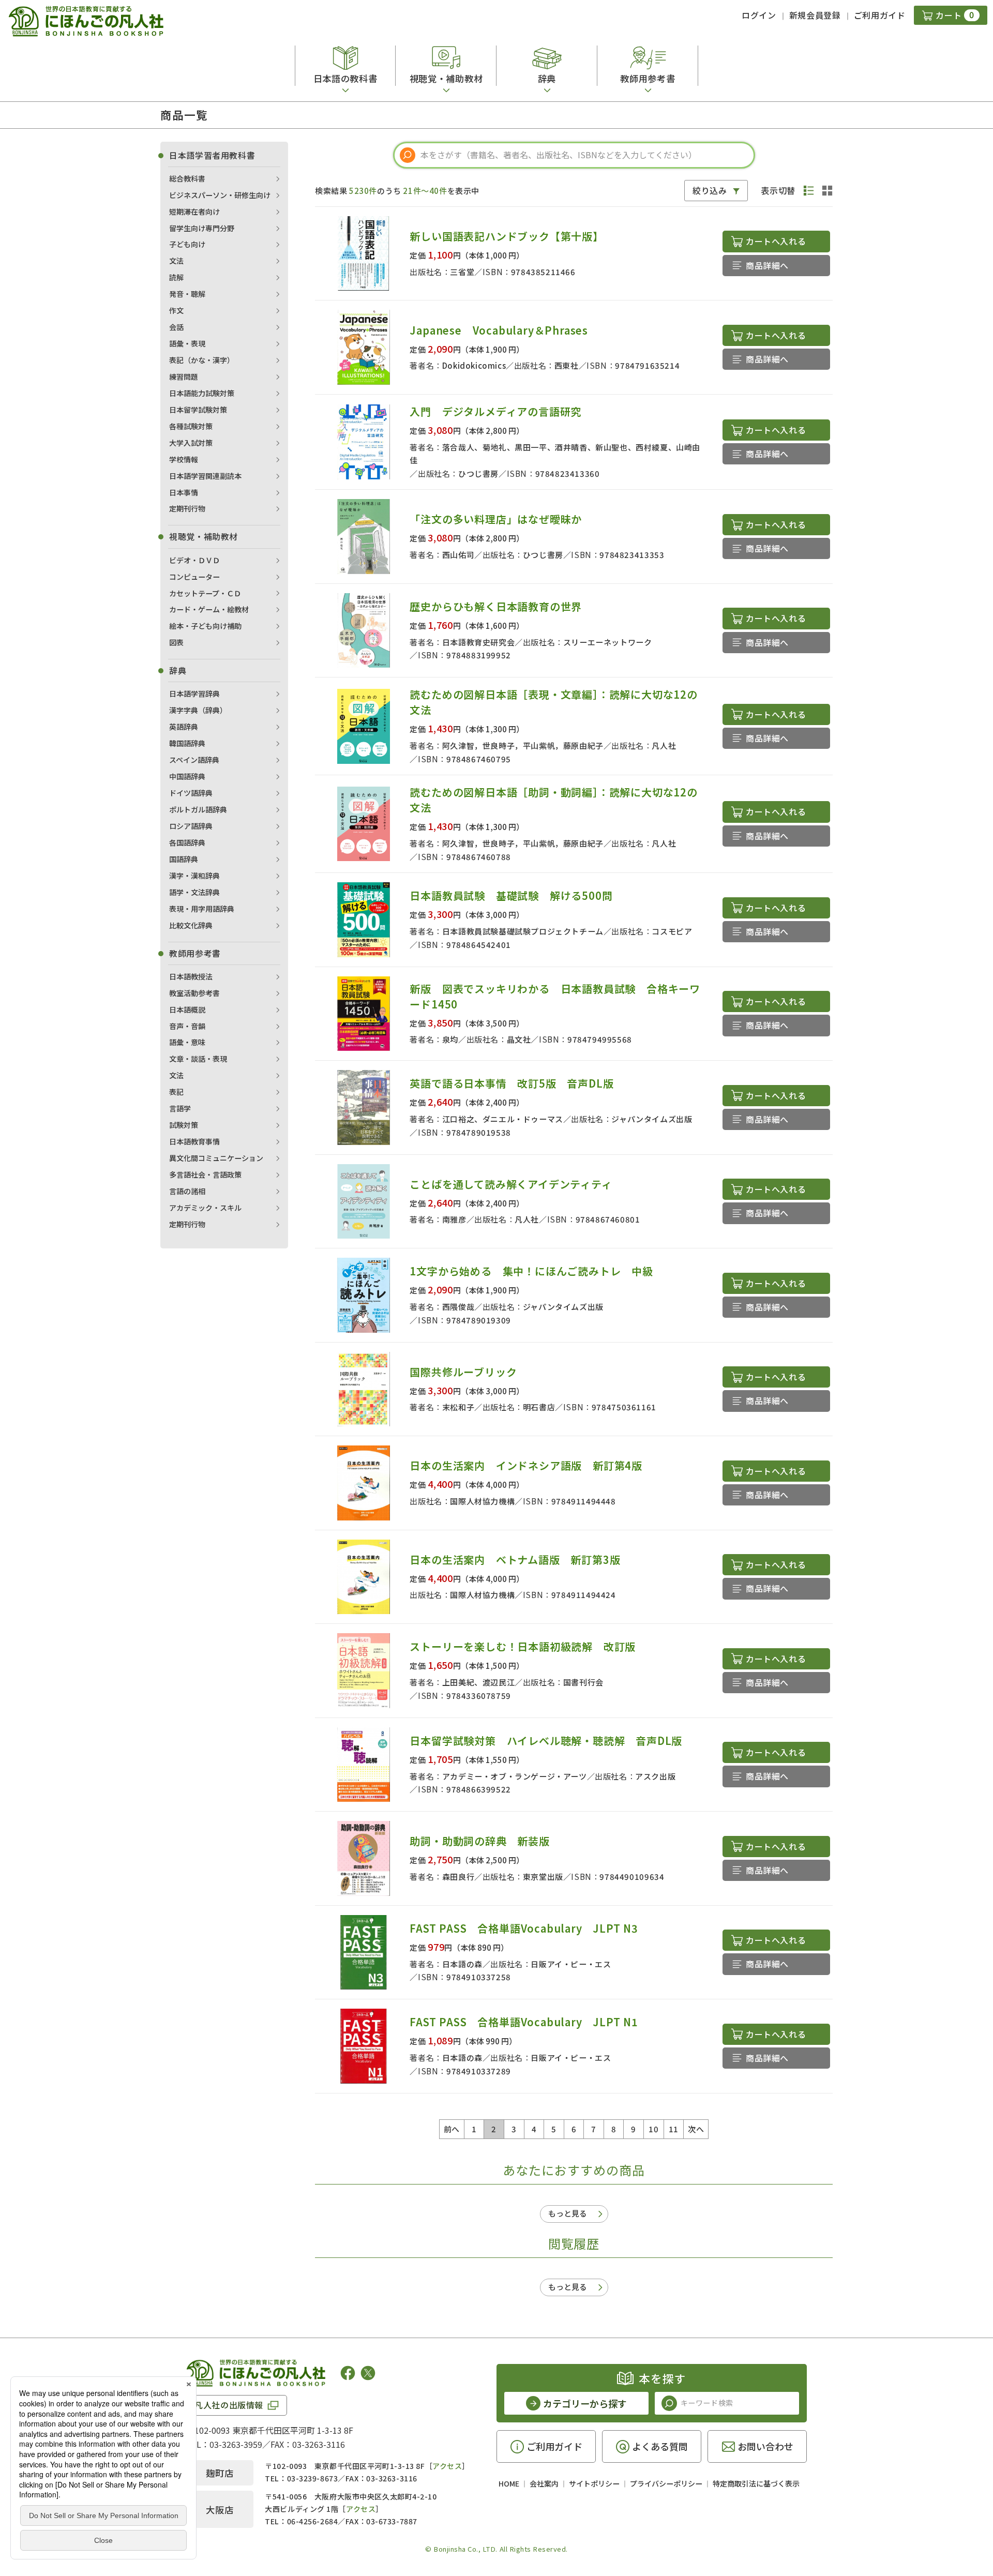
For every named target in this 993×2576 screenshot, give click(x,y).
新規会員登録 (815, 15)
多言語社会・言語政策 (205, 1174)
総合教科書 (187, 178)
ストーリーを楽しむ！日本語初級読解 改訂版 (523, 1646)
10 (653, 2129)
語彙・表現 (187, 343)
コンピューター (194, 577)
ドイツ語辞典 (191, 793)
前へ (452, 2129)
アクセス (447, 2466)
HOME (509, 2483)
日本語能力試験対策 (202, 393)
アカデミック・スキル (205, 1208)
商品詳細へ (767, 265)
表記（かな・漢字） (202, 360)
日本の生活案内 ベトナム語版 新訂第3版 (515, 1560)
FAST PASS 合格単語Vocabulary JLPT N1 (524, 2022)
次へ (696, 2129)
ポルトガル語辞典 (198, 809)
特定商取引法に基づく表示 (756, 2483)
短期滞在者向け (194, 212)
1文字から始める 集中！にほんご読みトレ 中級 (531, 1271)
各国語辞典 (187, 842)
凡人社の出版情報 (229, 2405)
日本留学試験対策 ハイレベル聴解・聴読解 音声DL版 (546, 1741)
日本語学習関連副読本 (205, 476)
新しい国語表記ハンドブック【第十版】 (506, 236)
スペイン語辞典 (194, 760)
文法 (176, 261)
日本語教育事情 (194, 1141)
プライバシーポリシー (666, 2483)
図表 (176, 642)
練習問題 (184, 376)
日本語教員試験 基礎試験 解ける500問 (511, 895)
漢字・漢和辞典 (194, 876)
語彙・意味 (187, 1042)
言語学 (180, 1108)
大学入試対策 (191, 443)
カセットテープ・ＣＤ (205, 593)
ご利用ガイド (880, 15)
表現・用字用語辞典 (202, 909)
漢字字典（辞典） (198, 710)
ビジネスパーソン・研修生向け (220, 195)
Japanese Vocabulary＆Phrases (499, 330)
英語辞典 (184, 727)
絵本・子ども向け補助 (205, 626)
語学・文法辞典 (194, 892)
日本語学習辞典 (194, 694)
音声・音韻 (187, 1026)
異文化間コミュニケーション (216, 1158)
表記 (176, 1092)
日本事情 (184, 492)
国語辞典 (184, 859)
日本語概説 (187, 1010)
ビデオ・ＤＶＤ (194, 560)
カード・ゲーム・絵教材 (209, 609)
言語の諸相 (187, 1191)
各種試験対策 (191, 426)
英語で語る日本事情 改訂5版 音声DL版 (511, 1083)
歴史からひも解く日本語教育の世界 (496, 606)
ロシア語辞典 (191, 826)
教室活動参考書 (194, 993)
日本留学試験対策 (198, 410)
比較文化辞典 (191, 925)
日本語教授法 (191, 976)
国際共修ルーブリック (463, 1372)
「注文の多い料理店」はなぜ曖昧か (496, 519)
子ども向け (187, 244)
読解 (176, 277)
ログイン (759, 15)
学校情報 (184, 459)
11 (674, 2129)
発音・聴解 (187, 294)
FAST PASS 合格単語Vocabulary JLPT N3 (524, 1928)
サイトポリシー (594, 2483)
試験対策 (184, 1125)
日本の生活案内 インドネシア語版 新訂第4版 (526, 1465)
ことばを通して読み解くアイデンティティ (511, 1184)
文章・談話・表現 (198, 1059)
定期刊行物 (187, 508)
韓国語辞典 (187, 743)
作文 (176, 310)
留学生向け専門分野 (202, 228)
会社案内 (544, 2483)
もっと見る (568, 2213)
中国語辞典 (187, 776)
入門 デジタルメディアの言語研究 (495, 411)
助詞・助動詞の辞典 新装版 (479, 1841)
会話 (176, 327)
